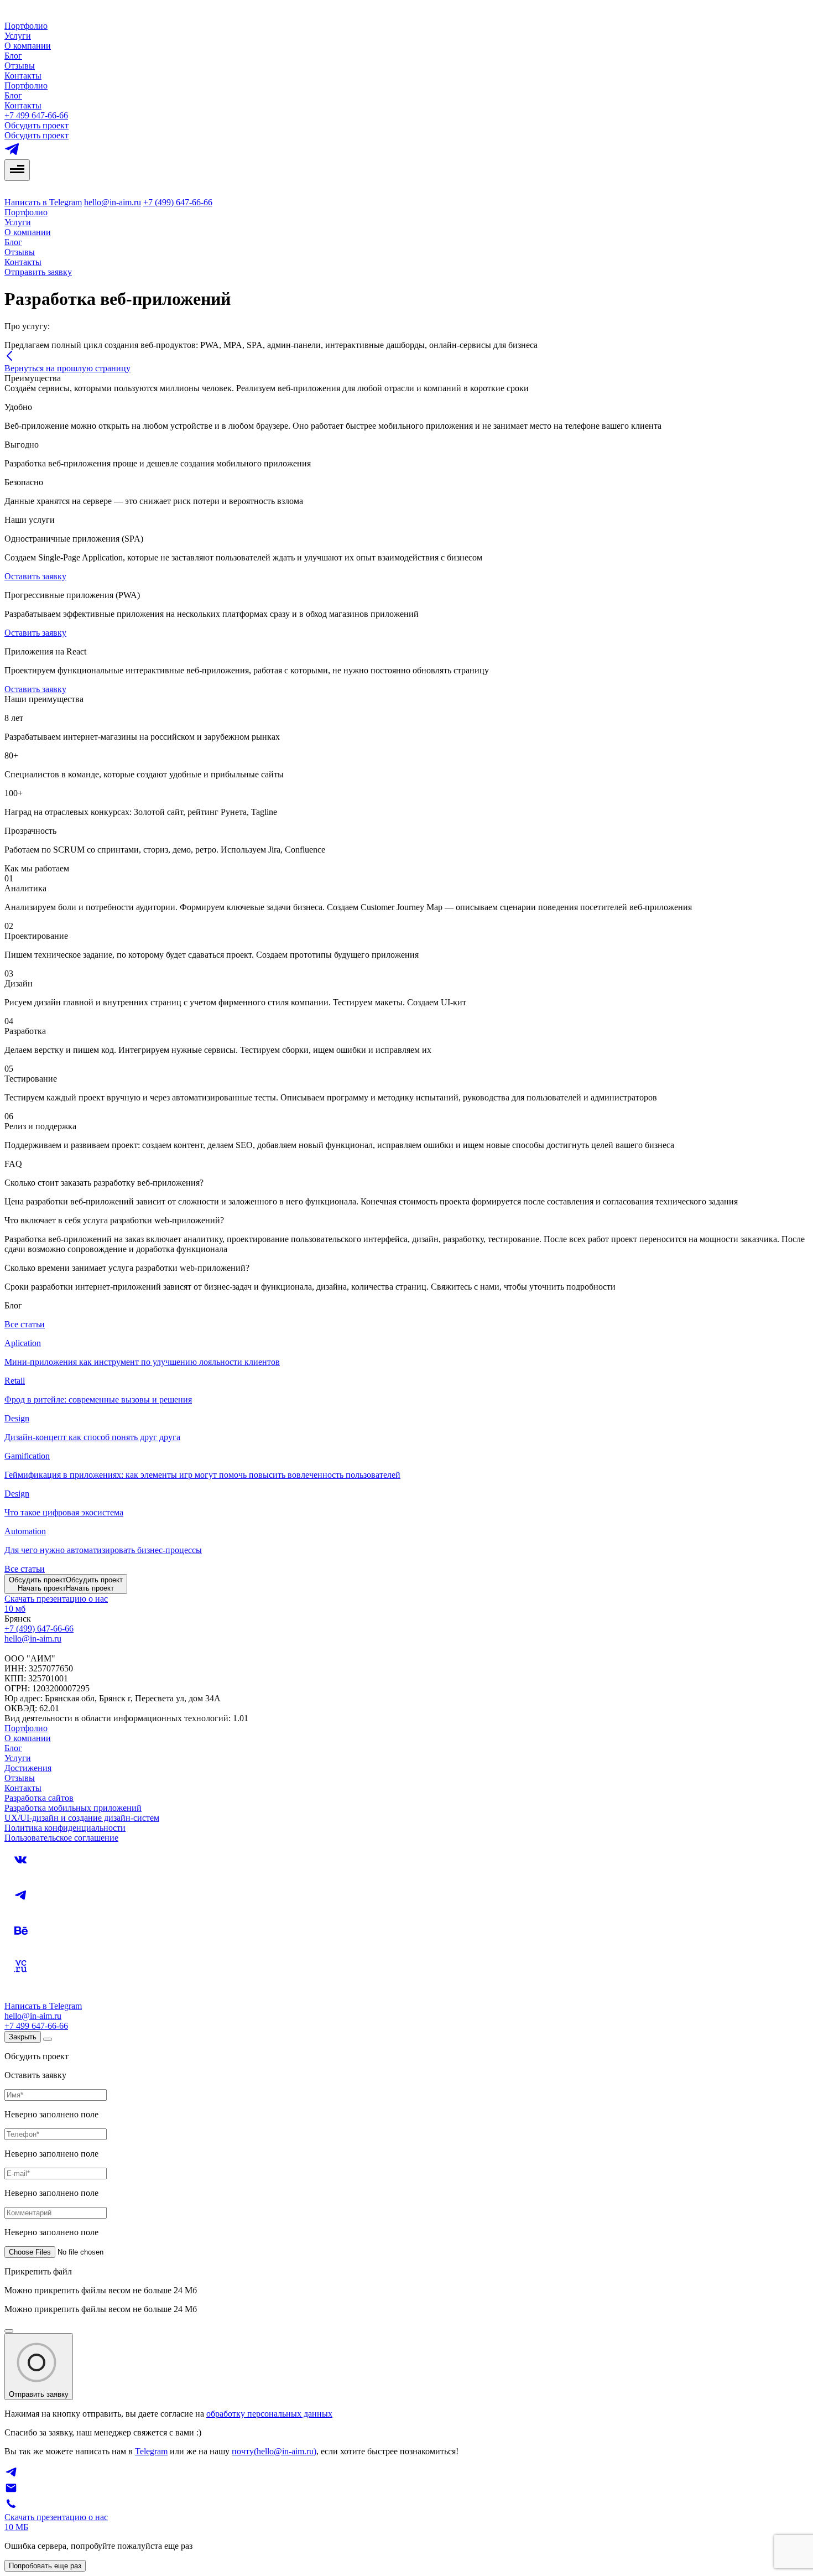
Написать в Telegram (43, 202)
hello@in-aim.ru (113, 202)
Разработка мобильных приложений (73, 1808)
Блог (13, 56)
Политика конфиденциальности (65, 1828)
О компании (28, 46)
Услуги (18, 36)
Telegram (151, 2451)
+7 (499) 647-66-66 (178, 202)
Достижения (28, 1768)
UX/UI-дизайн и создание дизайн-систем (82, 1818)
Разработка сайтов (39, 1798)
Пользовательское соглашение (61, 1838)
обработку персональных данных (269, 2414)
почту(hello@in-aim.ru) (274, 2451)
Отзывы (20, 66)
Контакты (23, 76)
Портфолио (26, 26)
